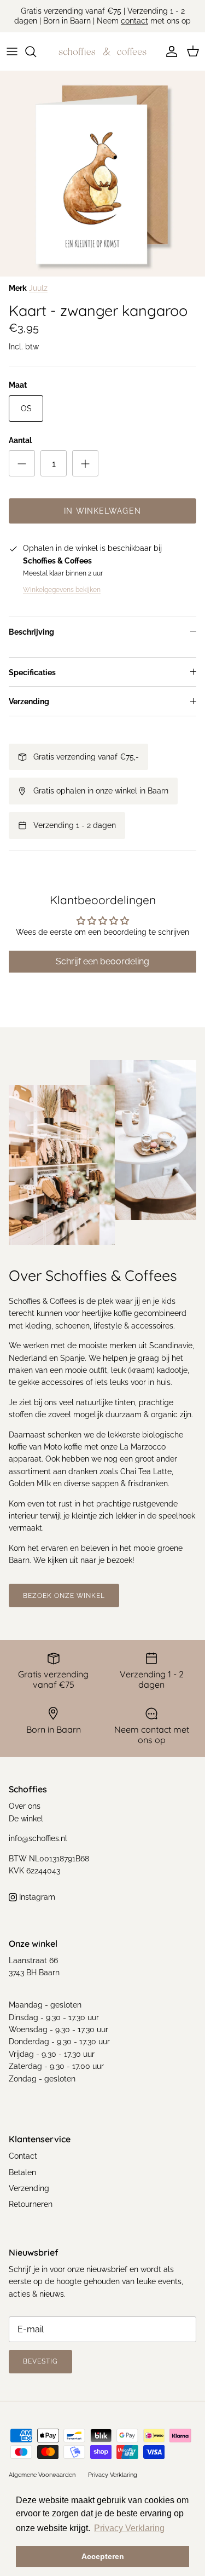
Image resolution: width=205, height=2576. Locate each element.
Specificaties (32, 672)
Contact (23, 2156)
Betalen (22, 2172)
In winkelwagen (102, 511)
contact (134, 21)
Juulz (38, 288)
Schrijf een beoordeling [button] (102, 961)
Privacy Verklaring (113, 2475)
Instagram (36, 1897)
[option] (102, 174)
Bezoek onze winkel (64, 1596)
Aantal (20, 440)
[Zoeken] (36, 51)
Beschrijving (31, 632)
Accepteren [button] (103, 2556)
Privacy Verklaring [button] (129, 2528)
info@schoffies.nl (38, 1838)
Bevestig (40, 2361)
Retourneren (31, 2204)
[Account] (169, 51)
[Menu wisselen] (12, 51)
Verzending (29, 702)
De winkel (26, 1819)
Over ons (25, 1806)
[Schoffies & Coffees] (102, 51)
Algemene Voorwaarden (42, 2475)
